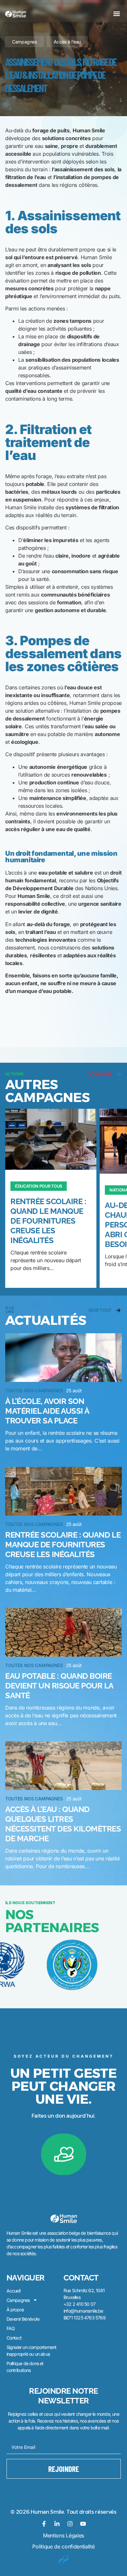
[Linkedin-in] (57, 2524)
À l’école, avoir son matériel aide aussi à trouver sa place (47, 1411)
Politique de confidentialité (63, 2546)
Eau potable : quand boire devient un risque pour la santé (59, 1686)
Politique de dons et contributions (25, 2367)
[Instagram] (70, 2524)
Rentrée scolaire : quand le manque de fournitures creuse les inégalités (48, 1221)
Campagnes (24, 42)
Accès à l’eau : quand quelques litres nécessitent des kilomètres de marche (63, 1824)
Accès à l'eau (67, 42)
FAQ (11, 2328)
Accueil (13, 2291)
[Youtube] (83, 2524)
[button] (116, 13)
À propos (15, 2310)
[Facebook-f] (44, 2524)
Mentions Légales (63, 2535)
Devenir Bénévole (23, 2319)
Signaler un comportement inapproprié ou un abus (32, 2351)
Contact (14, 2338)
